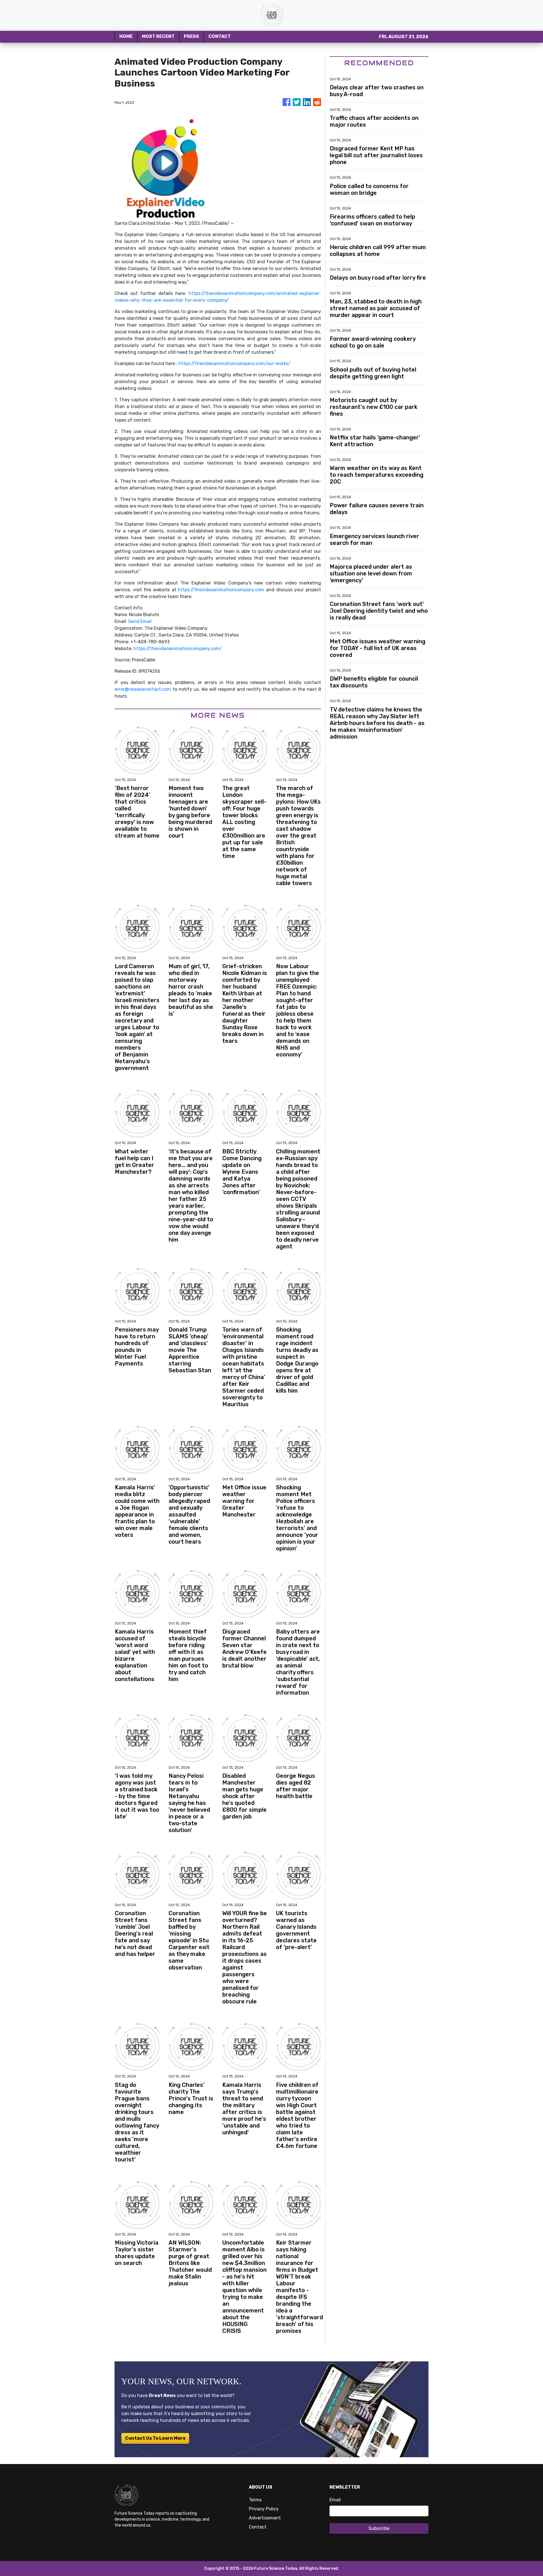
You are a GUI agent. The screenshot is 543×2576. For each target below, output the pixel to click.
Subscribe (379, 2528)
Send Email (140, 621)
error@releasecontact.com (143, 689)
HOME (126, 36)
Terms (255, 2500)
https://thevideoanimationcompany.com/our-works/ (234, 363)
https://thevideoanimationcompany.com (221, 590)
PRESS (191, 36)
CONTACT (220, 36)
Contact (258, 2527)
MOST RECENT (158, 36)
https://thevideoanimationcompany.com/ (178, 649)
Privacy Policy (264, 2509)
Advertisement (265, 2518)
